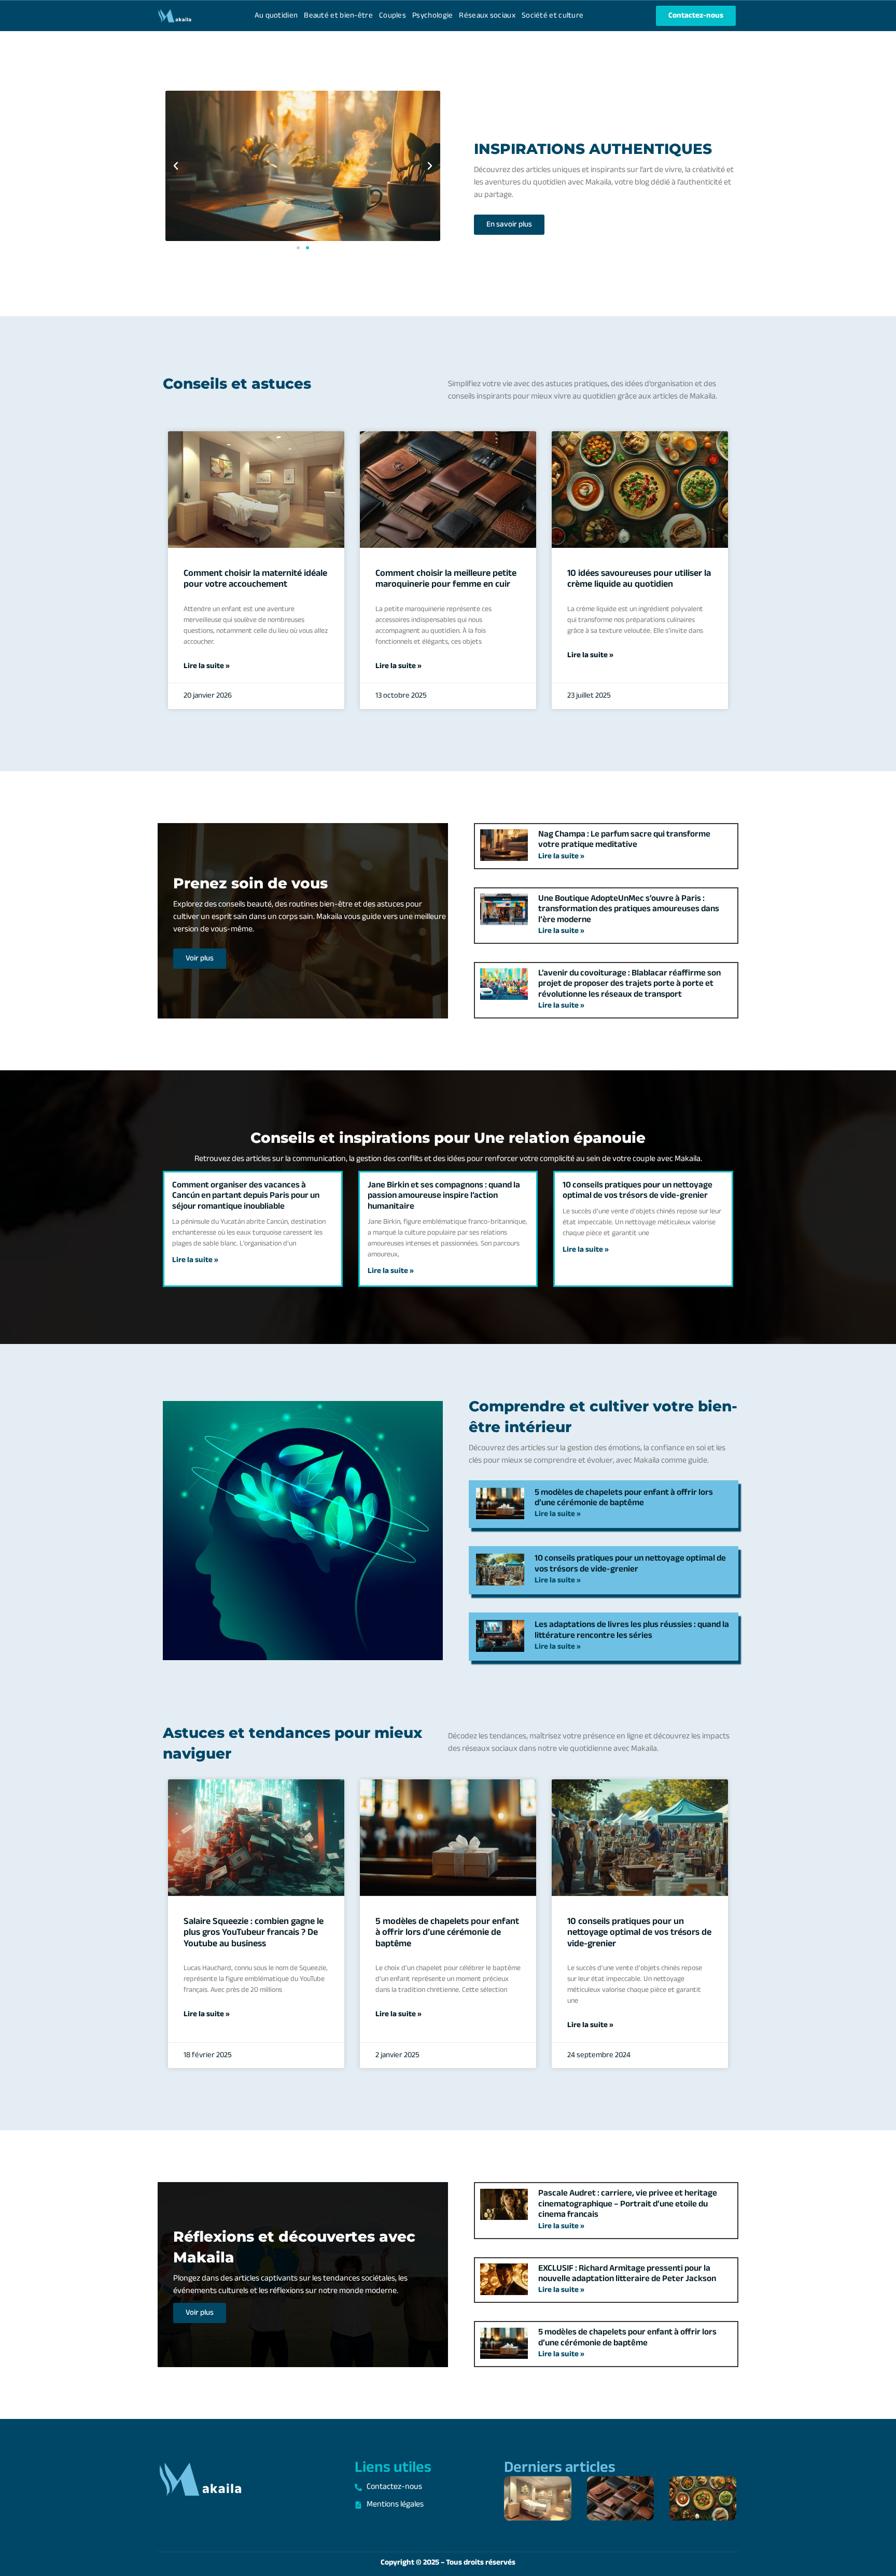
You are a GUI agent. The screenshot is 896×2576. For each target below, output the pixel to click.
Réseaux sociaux (487, 16)
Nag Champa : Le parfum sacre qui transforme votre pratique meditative (624, 840)
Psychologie (432, 16)
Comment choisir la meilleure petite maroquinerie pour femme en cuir (446, 579)
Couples (393, 16)
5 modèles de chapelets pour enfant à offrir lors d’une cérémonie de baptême (624, 1498)
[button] (176, 166)
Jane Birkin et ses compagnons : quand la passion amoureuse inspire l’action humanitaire (444, 1196)
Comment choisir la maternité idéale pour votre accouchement (255, 579)
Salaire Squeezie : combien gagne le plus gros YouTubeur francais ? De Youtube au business (254, 1933)
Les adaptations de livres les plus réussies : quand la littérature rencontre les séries (632, 1630)
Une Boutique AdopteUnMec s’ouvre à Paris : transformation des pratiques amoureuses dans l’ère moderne (629, 909)
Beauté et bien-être (338, 16)
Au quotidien (276, 16)
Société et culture (552, 16)
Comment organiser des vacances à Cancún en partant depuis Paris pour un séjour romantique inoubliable (246, 1196)
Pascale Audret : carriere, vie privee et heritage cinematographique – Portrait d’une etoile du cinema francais (628, 2204)
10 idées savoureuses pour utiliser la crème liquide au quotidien (639, 579)
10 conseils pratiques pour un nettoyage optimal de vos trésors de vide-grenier (638, 1191)
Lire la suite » (207, 667)
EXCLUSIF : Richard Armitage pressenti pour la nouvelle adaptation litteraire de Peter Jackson (627, 2274)
